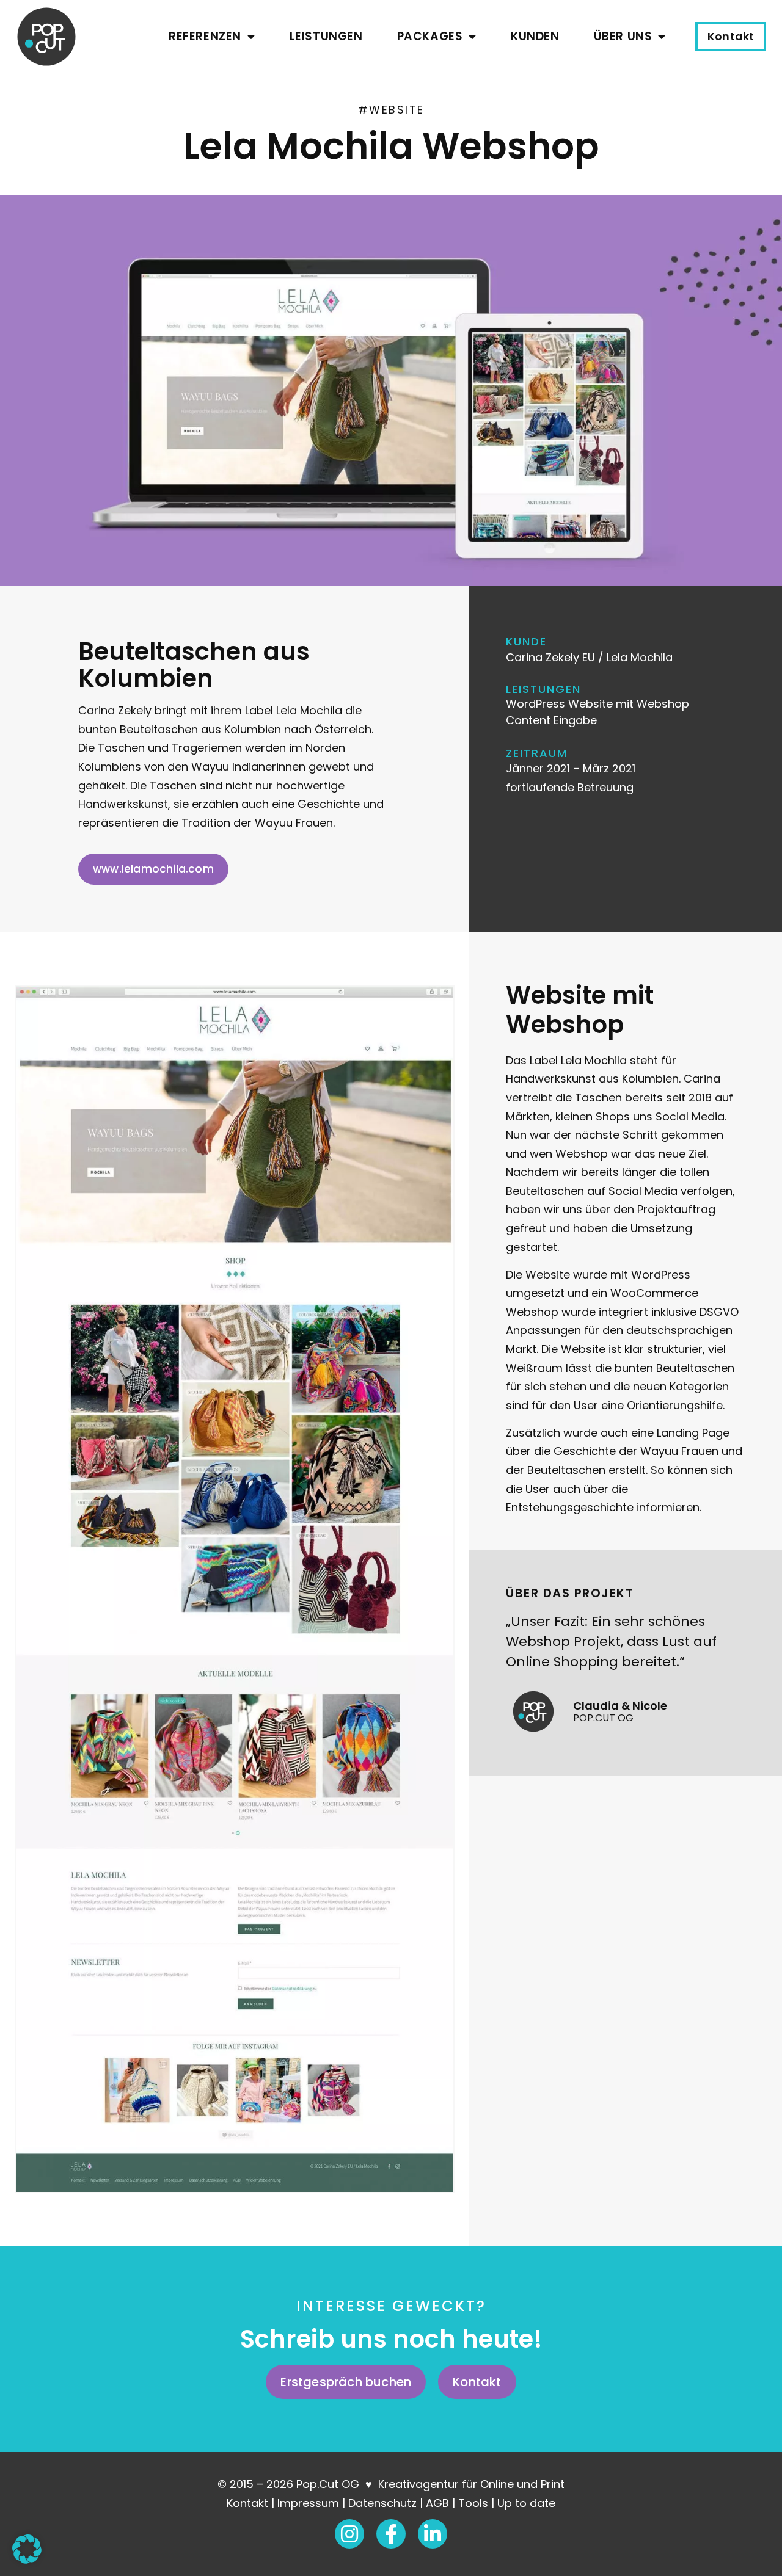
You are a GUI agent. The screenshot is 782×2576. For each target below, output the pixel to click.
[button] (27, 2549)
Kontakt (247, 2503)
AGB (437, 2503)
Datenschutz (382, 2503)
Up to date (526, 2503)
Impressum (308, 2503)
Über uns (623, 36)
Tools (473, 2503)
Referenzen (205, 36)
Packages (430, 36)
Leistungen (326, 36)
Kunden (535, 36)
